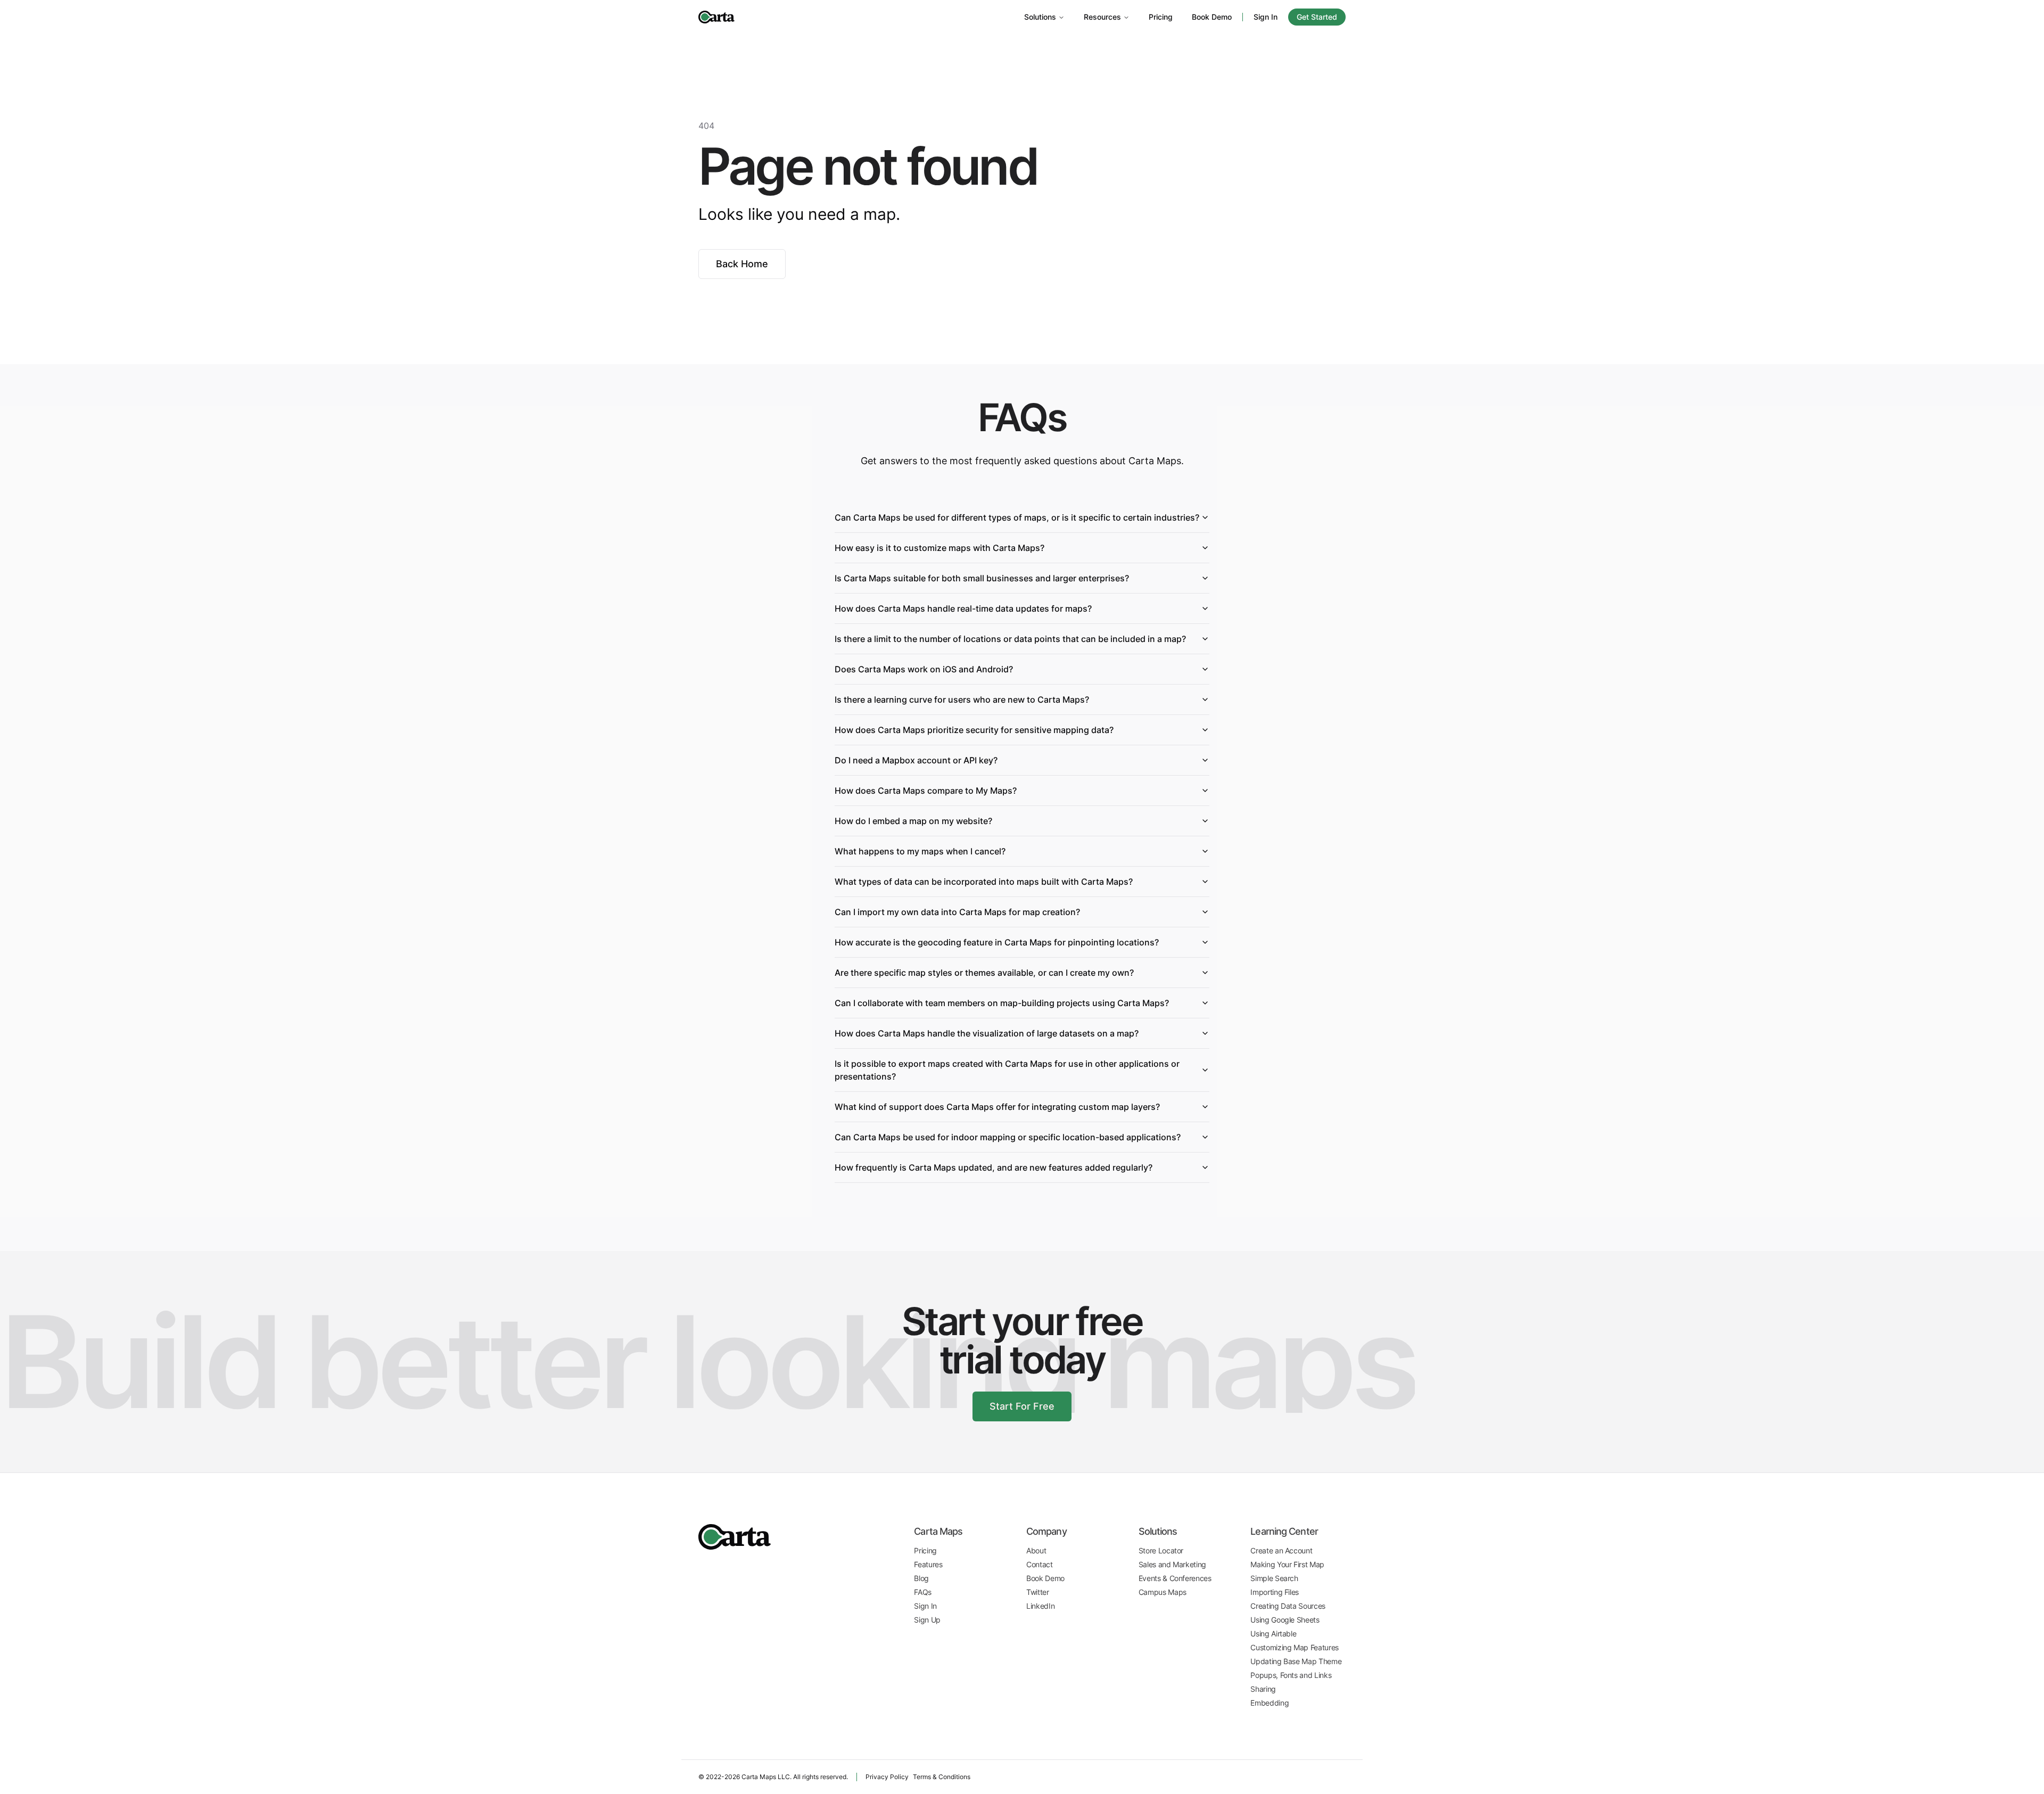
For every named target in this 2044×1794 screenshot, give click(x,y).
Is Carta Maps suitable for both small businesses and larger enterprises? (982, 578)
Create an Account (1281, 1550)
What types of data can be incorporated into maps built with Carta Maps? (984, 882)
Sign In (1266, 17)
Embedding (1270, 1703)
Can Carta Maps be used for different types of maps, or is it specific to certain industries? (1017, 517)
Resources (1102, 17)
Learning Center (1284, 1531)
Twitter (1038, 1592)
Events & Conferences (1175, 1578)
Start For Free (1022, 1406)
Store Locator (1161, 1550)
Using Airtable (1273, 1633)
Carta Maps (938, 1531)
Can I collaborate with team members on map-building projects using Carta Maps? (1002, 1003)
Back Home (742, 264)
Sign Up (927, 1620)
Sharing (1263, 1689)
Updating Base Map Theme (1296, 1661)
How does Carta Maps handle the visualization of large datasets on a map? (987, 1033)
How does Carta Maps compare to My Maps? (926, 791)
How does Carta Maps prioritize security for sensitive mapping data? (974, 730)
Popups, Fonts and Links (1291, 1675)
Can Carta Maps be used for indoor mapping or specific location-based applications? (1008, 1137)
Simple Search (1274, 1578)
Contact (1040, 1564)
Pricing (1161, 17)
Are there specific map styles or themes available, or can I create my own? (984, 973)
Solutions (1040, 17)
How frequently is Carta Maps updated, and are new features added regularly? (994, 1167)
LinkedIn (1040, 1606)
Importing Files (1275, 1592)
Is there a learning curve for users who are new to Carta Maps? (962, 700)
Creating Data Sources (1288, 1606)
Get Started (1317, 17)
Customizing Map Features (1295, 1647)
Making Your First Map (1287, 1564)
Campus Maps (1163, 1592)
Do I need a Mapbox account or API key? (916, 760)
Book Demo (1212, 17)
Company (1046, 1531)
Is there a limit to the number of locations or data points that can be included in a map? (1010, 639)
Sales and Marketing (1172, 1564)
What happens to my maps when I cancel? (920, 851)
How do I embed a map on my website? (913, 821)
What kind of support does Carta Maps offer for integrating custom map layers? (997, 1107)
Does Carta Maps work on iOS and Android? (924, 669)
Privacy (887, 1777)
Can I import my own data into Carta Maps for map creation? (957, 912)
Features (928, 1564)
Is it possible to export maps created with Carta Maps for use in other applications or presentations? (1007, 1070)
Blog (921, 1578)
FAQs (923, 1592)
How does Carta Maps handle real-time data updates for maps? (963, 608)
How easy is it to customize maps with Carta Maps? (939, 548)
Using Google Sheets (1285, 1620)
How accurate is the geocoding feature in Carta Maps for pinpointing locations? (997, 942)
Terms (942, 1777)
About (1036, 1550)
